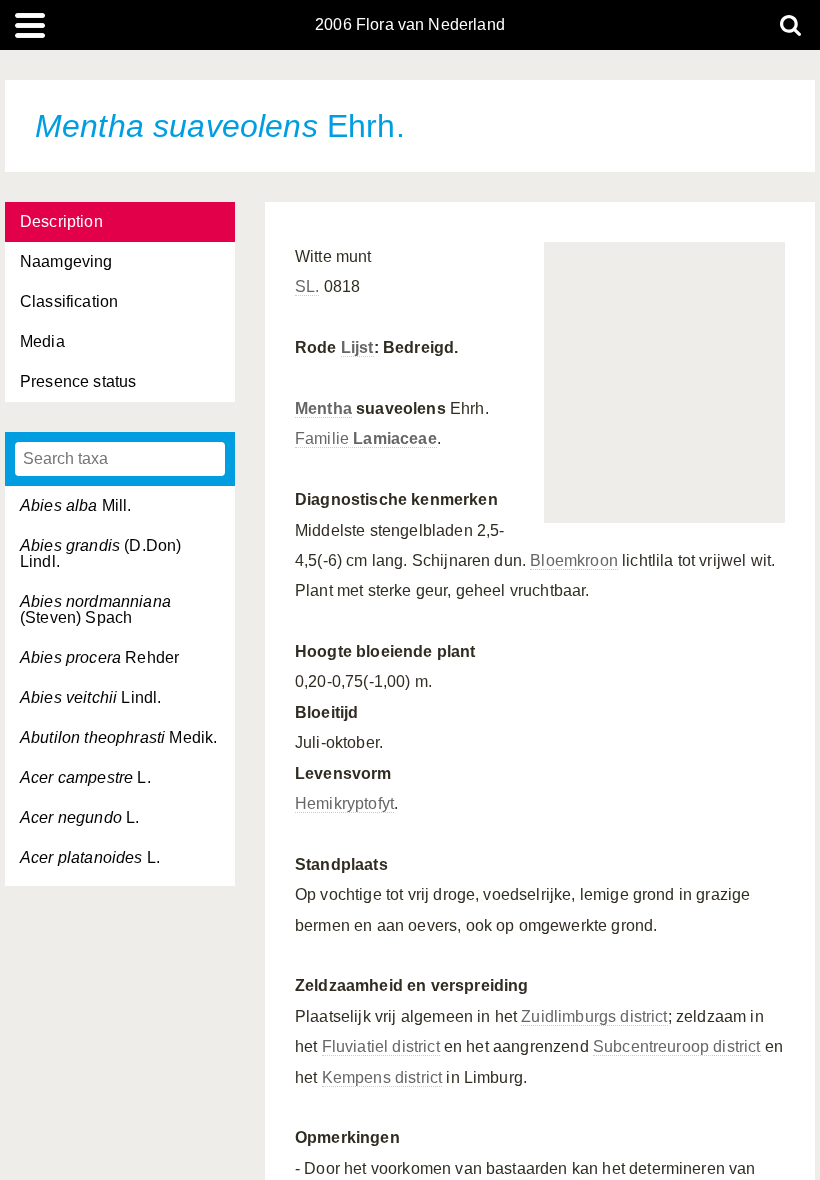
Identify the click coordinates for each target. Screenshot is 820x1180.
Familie (366, 438)
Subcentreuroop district (677, 1046)
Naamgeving (66, 261)
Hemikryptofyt (344, 803)
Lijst (357, 347)
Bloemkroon (574, 560)
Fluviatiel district (381, 1046)
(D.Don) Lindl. (100, 553)
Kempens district (382, 1077)
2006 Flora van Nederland (410, 25)
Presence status (78, 381)
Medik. (118, 737)
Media (42, 341)
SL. (307, 286)
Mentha (323, 408)
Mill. (76, 505)
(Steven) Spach (95, 609)
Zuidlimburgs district (594, 1016)
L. (85, 777)
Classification (69, 301)
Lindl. (90, 697)
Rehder (99, 657)
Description (61, 221)
